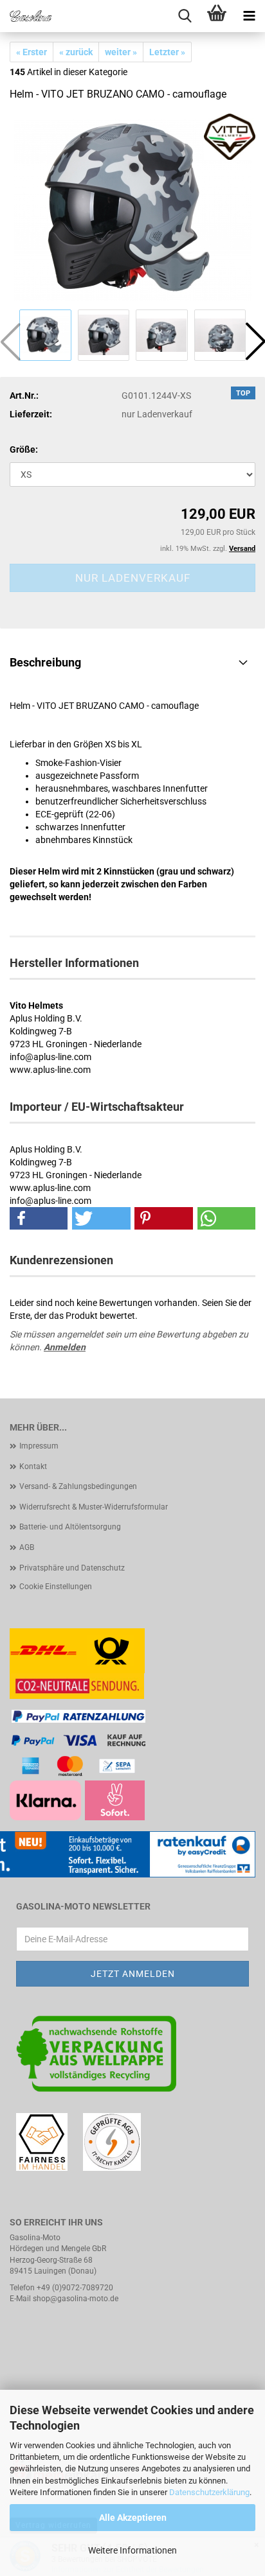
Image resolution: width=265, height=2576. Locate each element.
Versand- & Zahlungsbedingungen (78, 1486)
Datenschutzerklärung (209, 2492)
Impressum (39, 1446)
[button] (39, 1218)
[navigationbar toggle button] (249, 16)
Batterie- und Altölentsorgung (70, 1527)
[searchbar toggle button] (185, 16)
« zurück (76, 52)
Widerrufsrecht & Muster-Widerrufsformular (94, 1507)
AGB (27, 1547)
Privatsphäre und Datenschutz (72, 1568)
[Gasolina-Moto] (26, 16)
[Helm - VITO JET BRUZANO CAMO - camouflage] (133, 209)
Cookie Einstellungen (56, 1587)
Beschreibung (45, 662)
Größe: (24, 449)
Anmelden (65, 1347)
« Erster (32, 52)
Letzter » (167, 52)
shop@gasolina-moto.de (76, 2299)
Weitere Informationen (132, 2550)
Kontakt (33, 1466)
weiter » (121, 52)
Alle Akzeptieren (133, 2518)
